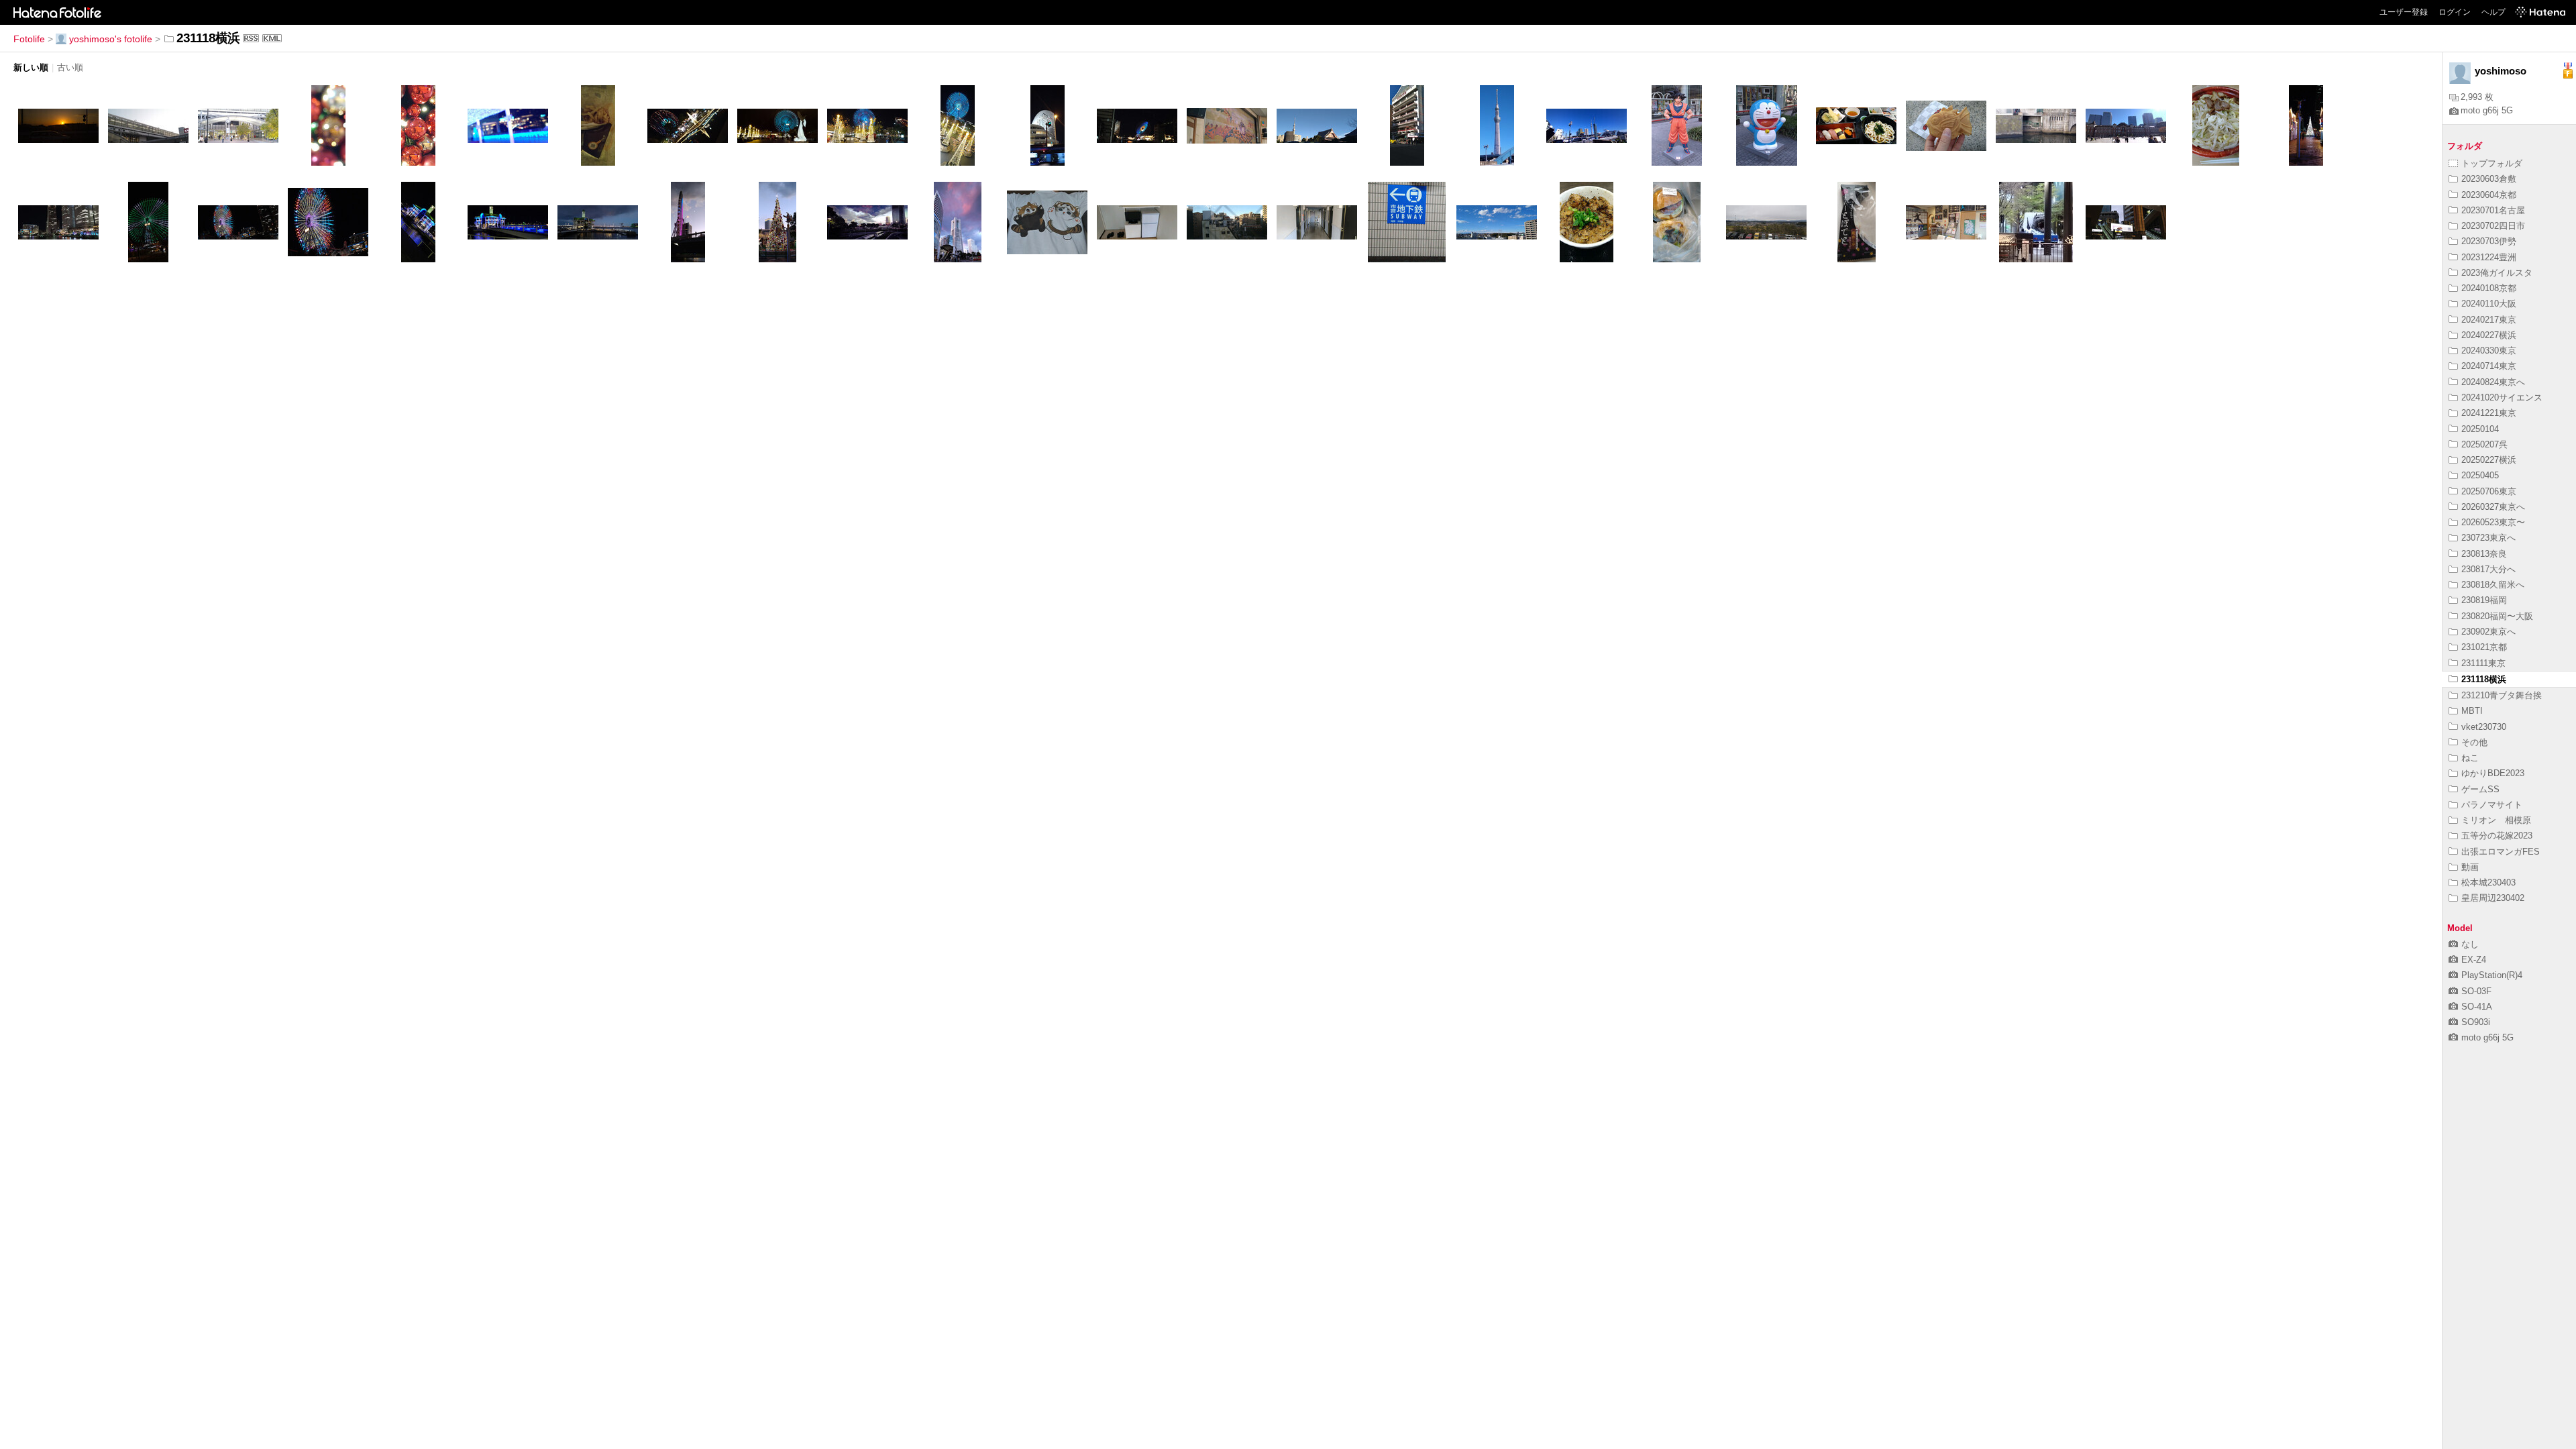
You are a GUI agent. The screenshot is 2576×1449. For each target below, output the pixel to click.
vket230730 (2484, 727)
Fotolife (29, 39)
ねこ (2470, 758)
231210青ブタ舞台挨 (2502, 695)
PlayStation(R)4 (2492, 975)
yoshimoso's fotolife (111, 39)
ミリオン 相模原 (2496, 820)
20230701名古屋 (2493, 210)
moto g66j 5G (2487, 110)
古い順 (70, 67)
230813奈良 (2484, 554)
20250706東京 (2489, 491)
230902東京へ (2488, 632)
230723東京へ (2488, 538)
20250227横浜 (2489, 460)
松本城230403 (2488, 882)
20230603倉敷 (2489, 179)
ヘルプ (2493, 12)
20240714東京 (2489, 366)
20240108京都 (2489, 288)
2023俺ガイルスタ (2497, 273)
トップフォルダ (2492, 163)
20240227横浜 (2489, 335)
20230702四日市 (2493, 226)
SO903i (2476, 1022)
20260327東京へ (2493, 507)
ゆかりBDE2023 (2493, 773)
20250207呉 (2484, 444)
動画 (2470, 867)
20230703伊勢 (2489, 241)
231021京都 (2484, 647)
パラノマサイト (2492, 805)
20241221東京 (2489, 413)
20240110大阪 (2489, 304)
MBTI (2472, 711)
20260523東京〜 (2493, 522)
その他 (2474, 742)
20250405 (2480, 475)
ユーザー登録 (2404, 12)
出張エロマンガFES (2501, 852)
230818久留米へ (2493, 585)
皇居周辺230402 (2493, 898)
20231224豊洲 (2489, 257)
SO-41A (2477, 1007)
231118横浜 (2484, 679)
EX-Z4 (2474, 960)
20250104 (2480, 429)
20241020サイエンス (2502, 397)
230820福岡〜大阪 (2497, 616)
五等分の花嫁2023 (2497, 836)
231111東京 (2483, 663)
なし (2470, 944)
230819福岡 (2484, 600)
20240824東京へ (2493, 382)
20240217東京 (2489, 320)
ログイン (2455, 12)
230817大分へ (2488, 569)
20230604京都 (2489, 195)
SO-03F (2476, 991)
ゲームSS (2480, 789)
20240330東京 (2489, 351)
